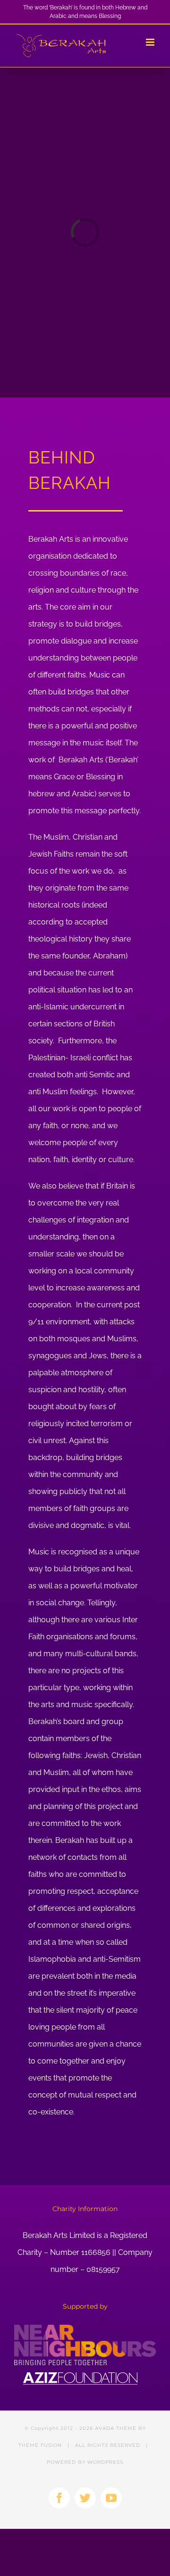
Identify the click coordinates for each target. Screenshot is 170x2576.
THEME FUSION (40, 2445)
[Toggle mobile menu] (151, 42)
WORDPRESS (105, 2462)
